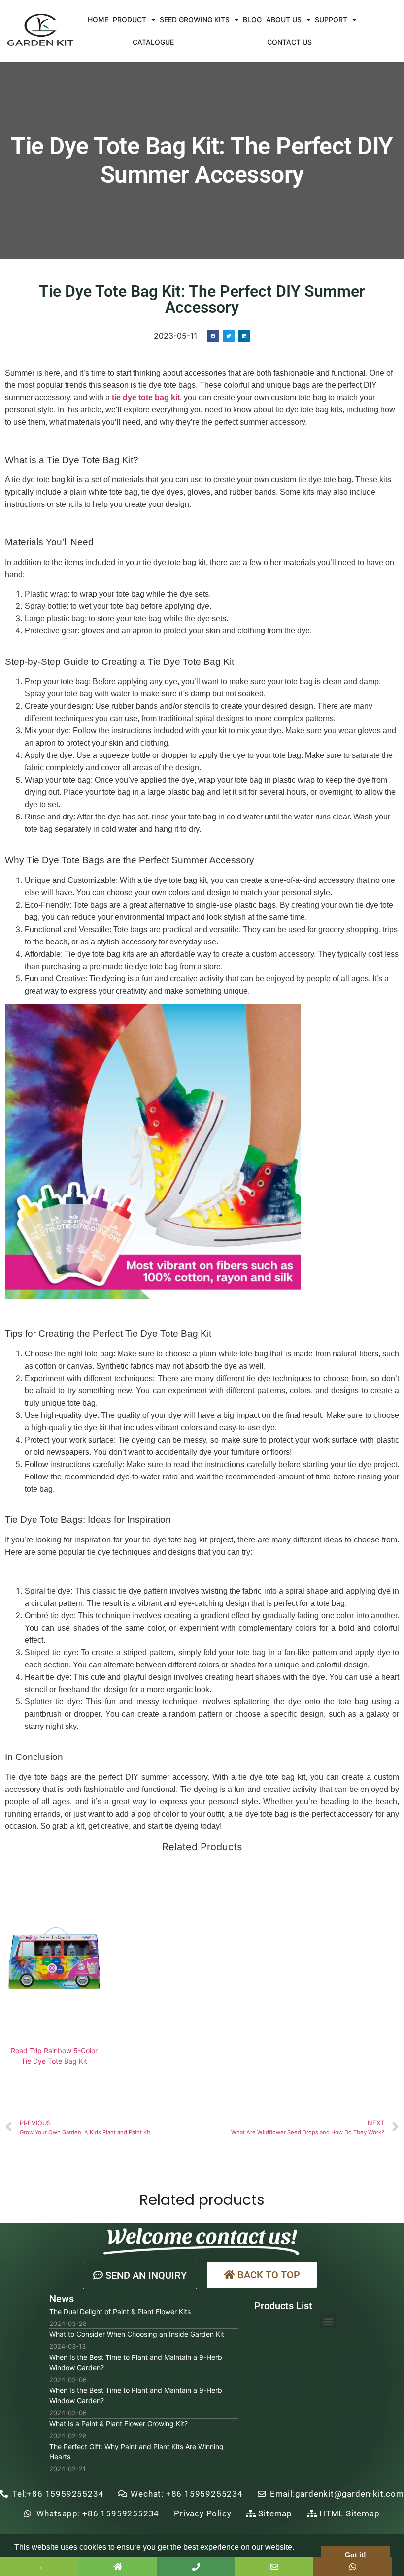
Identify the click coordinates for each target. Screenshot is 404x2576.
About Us (284, 19)
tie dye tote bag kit (146, 397)
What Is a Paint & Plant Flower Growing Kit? (118, 2424)
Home (98, 19)
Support (331, 19)
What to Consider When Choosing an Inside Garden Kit (137, 2334)
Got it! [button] (355, 2555)
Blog (252, 19)
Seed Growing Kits (195, 19)
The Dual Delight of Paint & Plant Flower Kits (120, 2311)
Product (130, 19)
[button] (140, 2275)
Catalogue (153, 42)
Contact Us (289, 42)
